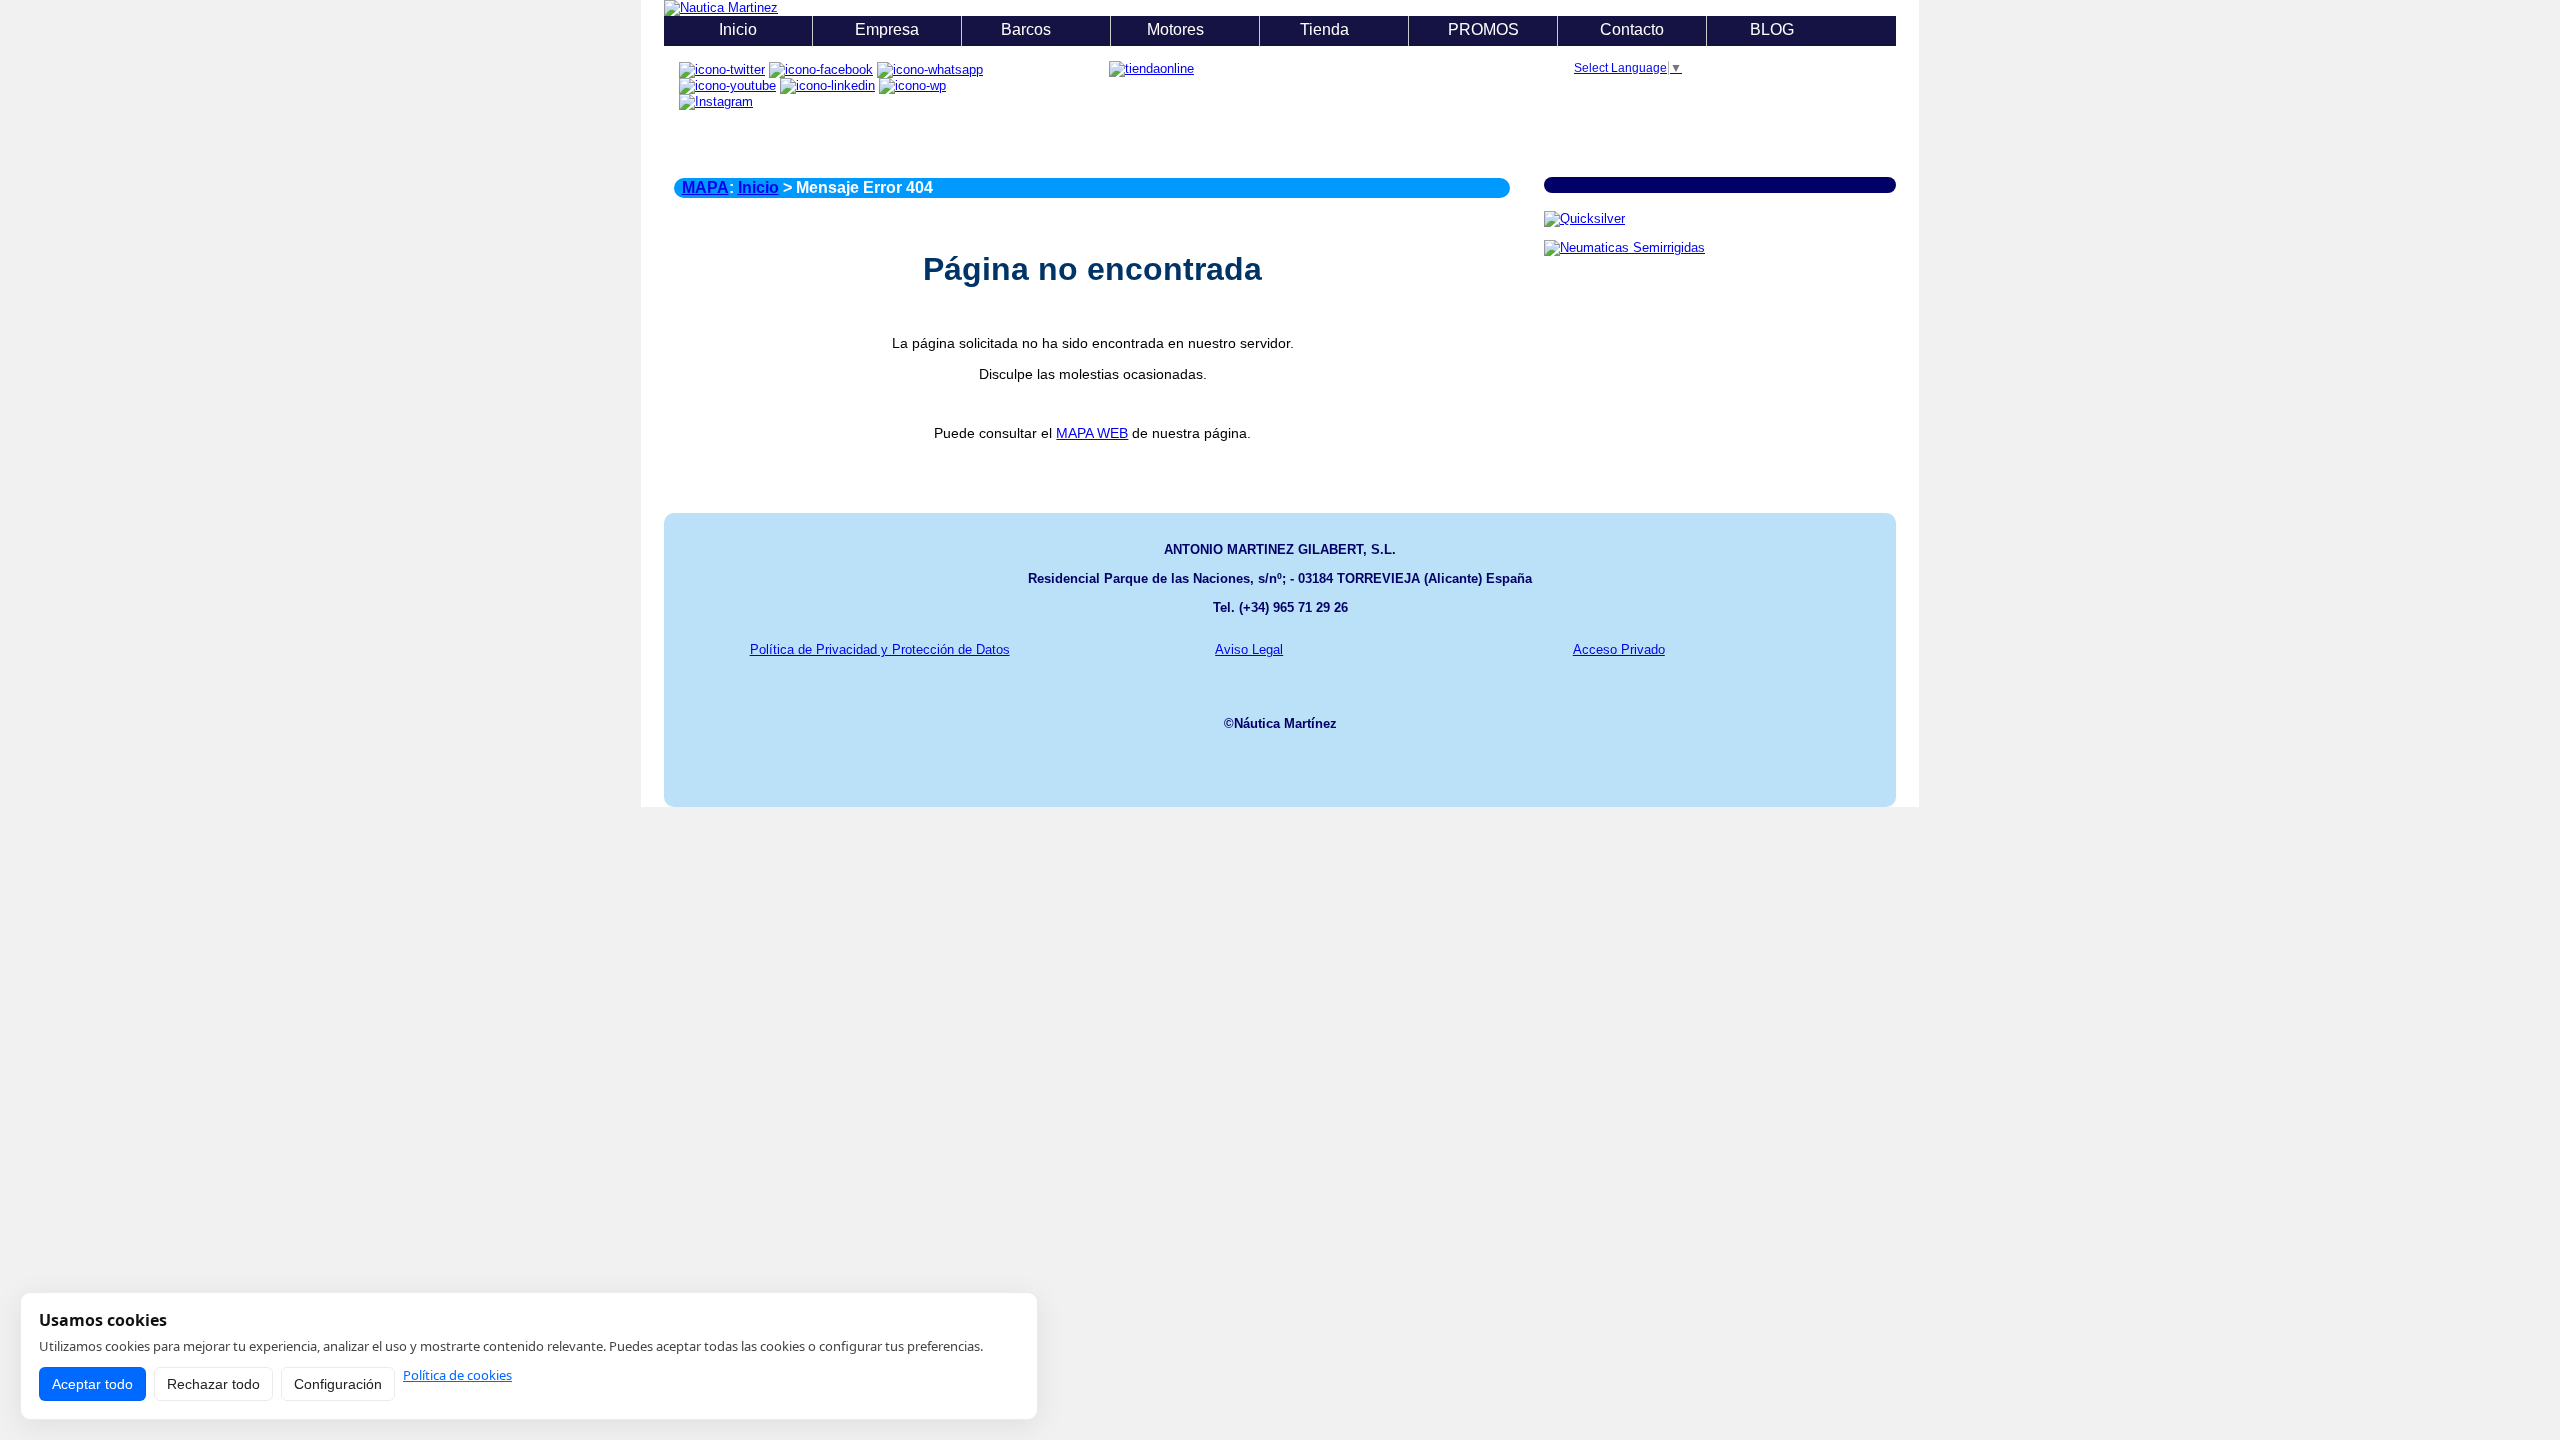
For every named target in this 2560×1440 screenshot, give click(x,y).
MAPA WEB (1092, 433)
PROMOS (1483, 29)
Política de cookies (457, 1375)
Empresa (887, 29)
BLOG (1774, 29)
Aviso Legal (1249, 649)
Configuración (338, 1384)
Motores (1177, 29)
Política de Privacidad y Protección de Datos (880, 649)
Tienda (1326, 29)
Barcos (1028, 29)
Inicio (738, 29)
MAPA (705, 187)
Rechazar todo (213, 1384)
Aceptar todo (92, 1384)
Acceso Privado (1619, 649)
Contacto (1632, 29)
